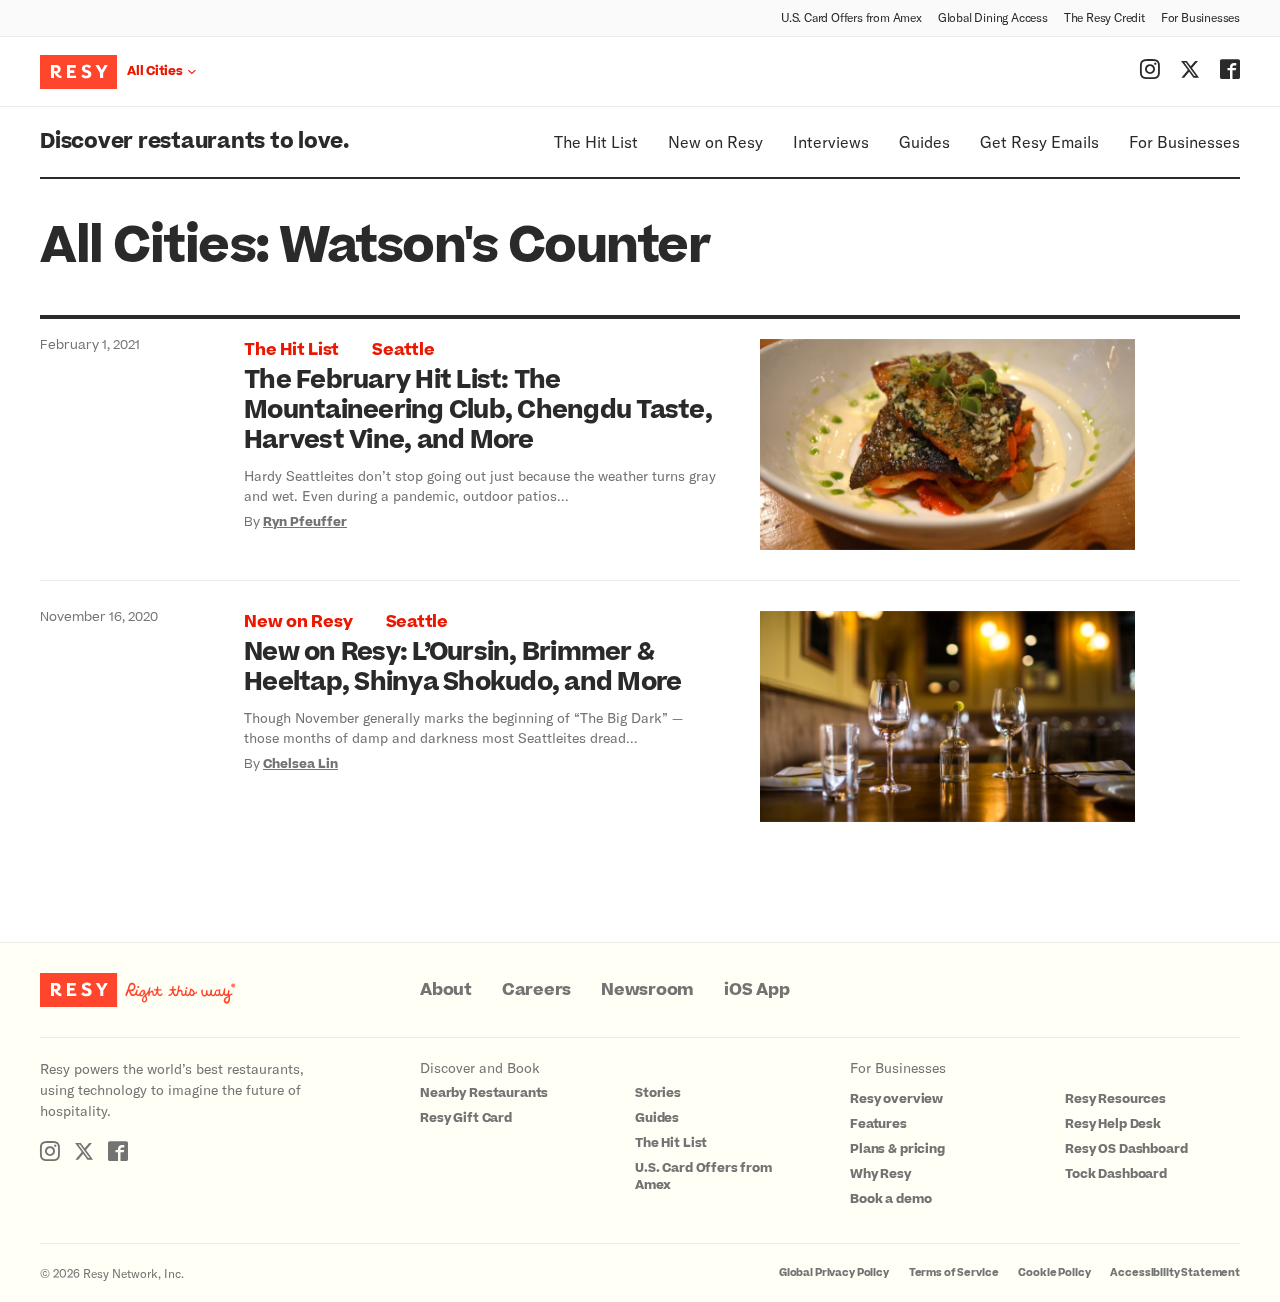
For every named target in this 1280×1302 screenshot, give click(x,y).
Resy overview (896, 1099)
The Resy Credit (1104, 17)
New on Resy (715, 141)
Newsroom (647, 990)
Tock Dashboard (1116, 1174)
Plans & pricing (897, 1149)
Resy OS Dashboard (1126, 1149)
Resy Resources (1115, 1099)
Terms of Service (954, 1272)
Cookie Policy (1054, 1272)
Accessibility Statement (1175, 1272)
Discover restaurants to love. (194, 141)
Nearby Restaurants (484, 1093)
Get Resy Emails (1039, 141)
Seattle (403, 350)
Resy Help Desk (1113, 1124)
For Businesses (1200, 17)
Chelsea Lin (300, 764)
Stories (658, 1093)
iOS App (756, 990)
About (446, 990)
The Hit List (596, 141)
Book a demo (890, 1199)
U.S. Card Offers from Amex (851, 17)
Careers (536, 990)
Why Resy (880, 1174)
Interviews (831, 141)
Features (878, 1124)
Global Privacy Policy (834, 1272)
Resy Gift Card (466, 1118)
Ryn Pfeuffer (305, 522)
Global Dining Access (993, 17)
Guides (924, 141)
